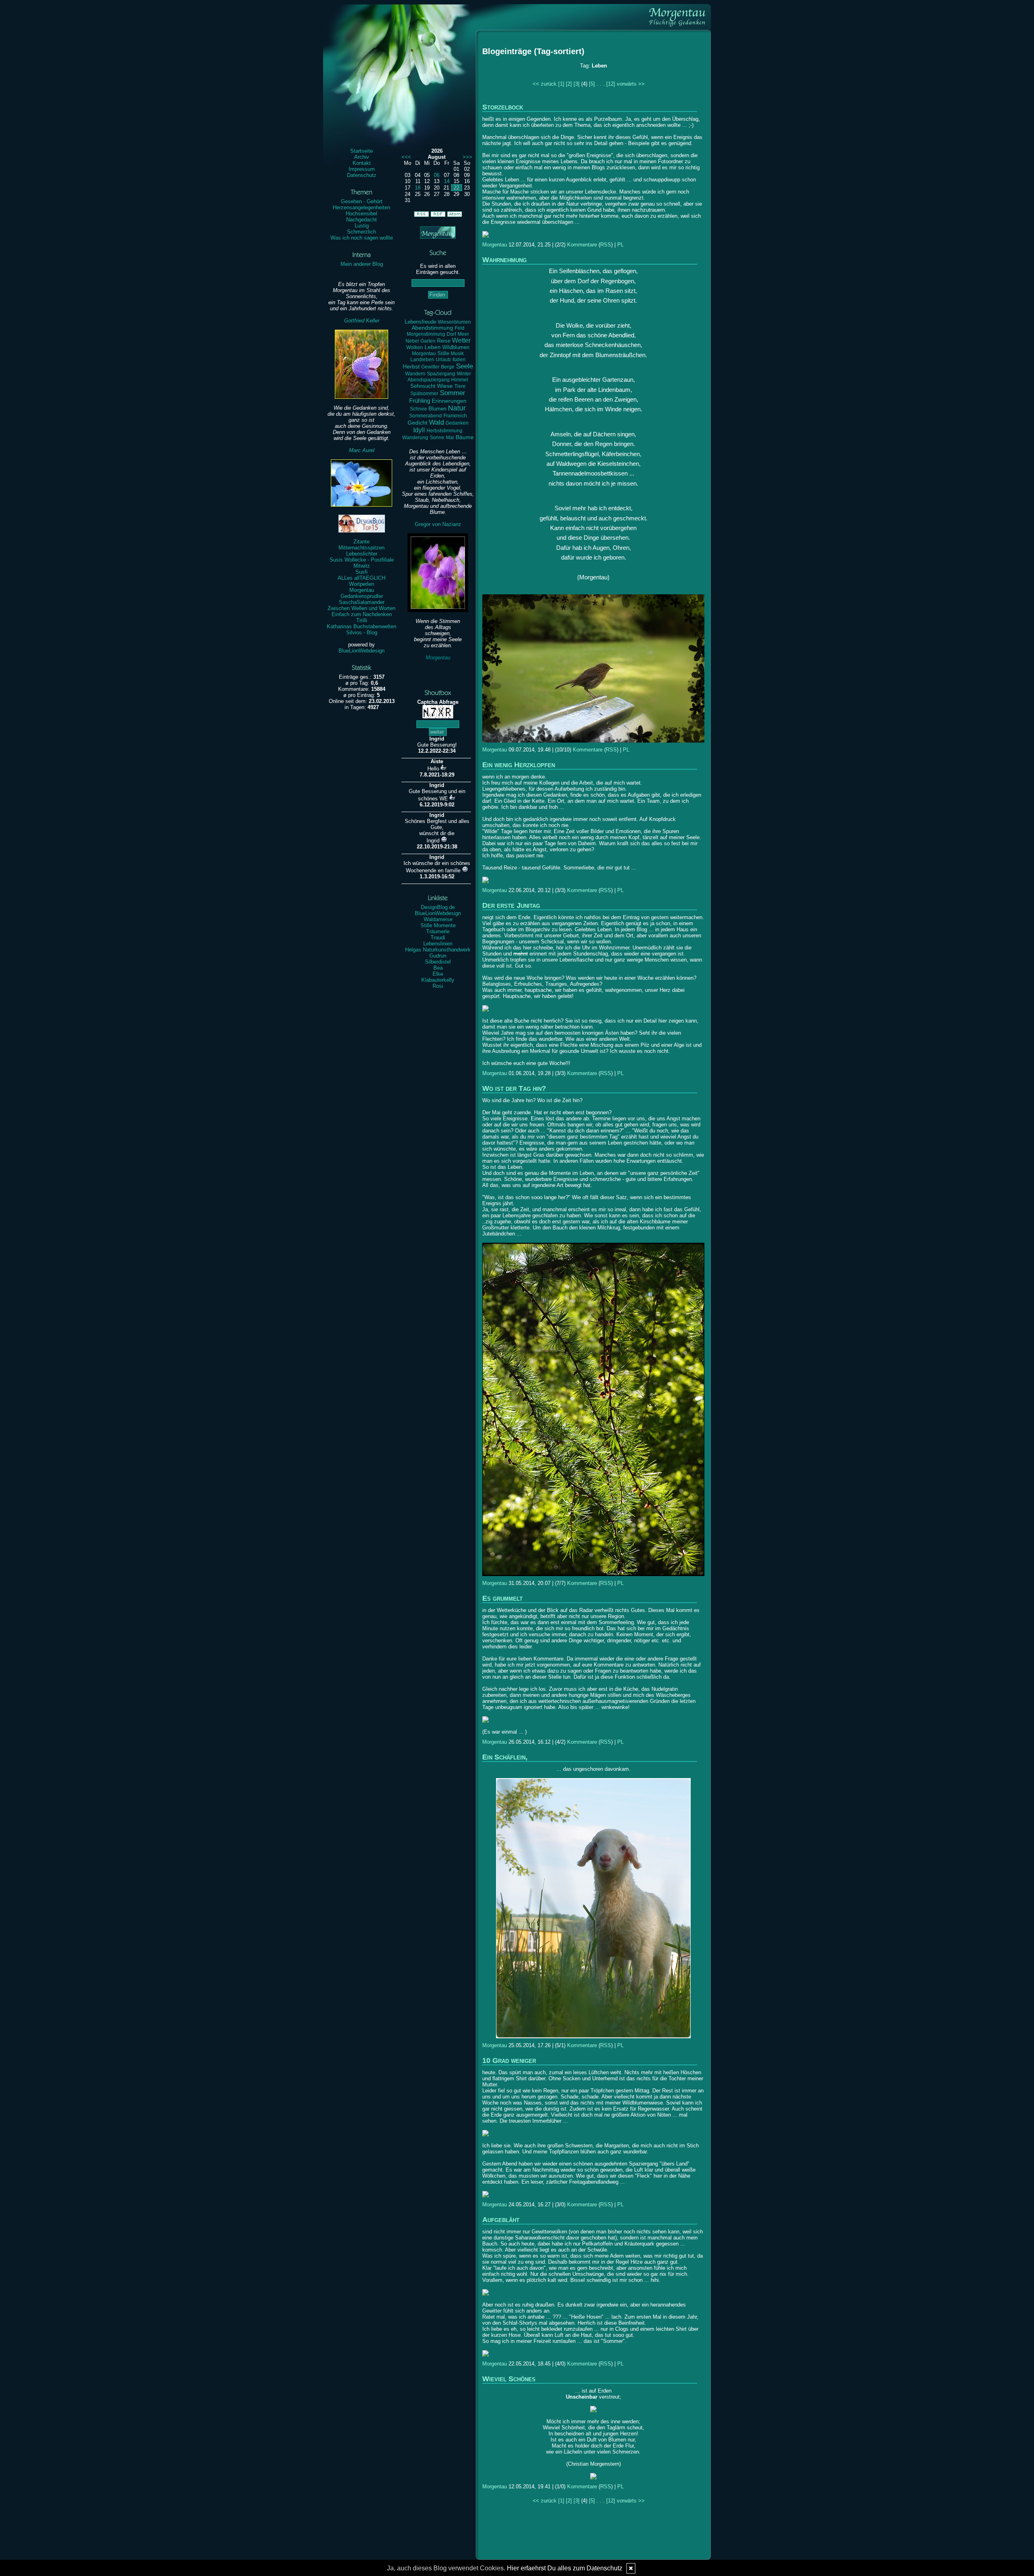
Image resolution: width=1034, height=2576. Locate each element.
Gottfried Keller (362, 321)
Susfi (361, 572)
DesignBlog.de (438, 907)
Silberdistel (438, 962)
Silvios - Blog (362, 632)
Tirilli (362, 620)
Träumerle (438, 931)
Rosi (438, 986)
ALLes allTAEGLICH (361, 578)
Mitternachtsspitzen (361, 548)
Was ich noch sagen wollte (362, 238)
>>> (467, 157)
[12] (611, 84)
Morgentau (362, 590)
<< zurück (545, 84)
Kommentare (582, 245)
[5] (592, 84)
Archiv (362, 157)
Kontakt (362, 163)
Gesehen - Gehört (362, 201)
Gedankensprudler (362, 596)
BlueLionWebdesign (361, 651)
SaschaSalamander (362, 602)
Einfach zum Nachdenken (362, 614)
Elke (438, 974)
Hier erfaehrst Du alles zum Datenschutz (565, 2568)
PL (620, 245)
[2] (569, 84)
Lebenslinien (438, 944)
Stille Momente (438, 925)
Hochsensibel (361, 214)
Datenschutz (362, 175)
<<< (406, 157)
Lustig (362, 226)
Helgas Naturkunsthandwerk (438, 950)
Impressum (362, 169)
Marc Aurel (362, 450)
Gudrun (438, 956)
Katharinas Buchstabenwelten (361, 626)
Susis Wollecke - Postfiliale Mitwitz (362, 563)
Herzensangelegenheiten (361, 207)
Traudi (438, 938)
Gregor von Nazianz (438, 524)
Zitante (361, 542)
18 (418, 188)
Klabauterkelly (438, 980)
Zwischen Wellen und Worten (361, 608)
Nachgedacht (361, 220)
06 (437, 175)
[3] (577, 84)
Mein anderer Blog (362, 264)
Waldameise (438, 919)
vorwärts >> (631, 84)
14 (447, 181)
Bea (438, 968)
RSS (606, 245)
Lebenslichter (362, 554)
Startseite (361, 151)
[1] (561, 84)
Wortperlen (361, 584)
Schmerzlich (361, 232)
